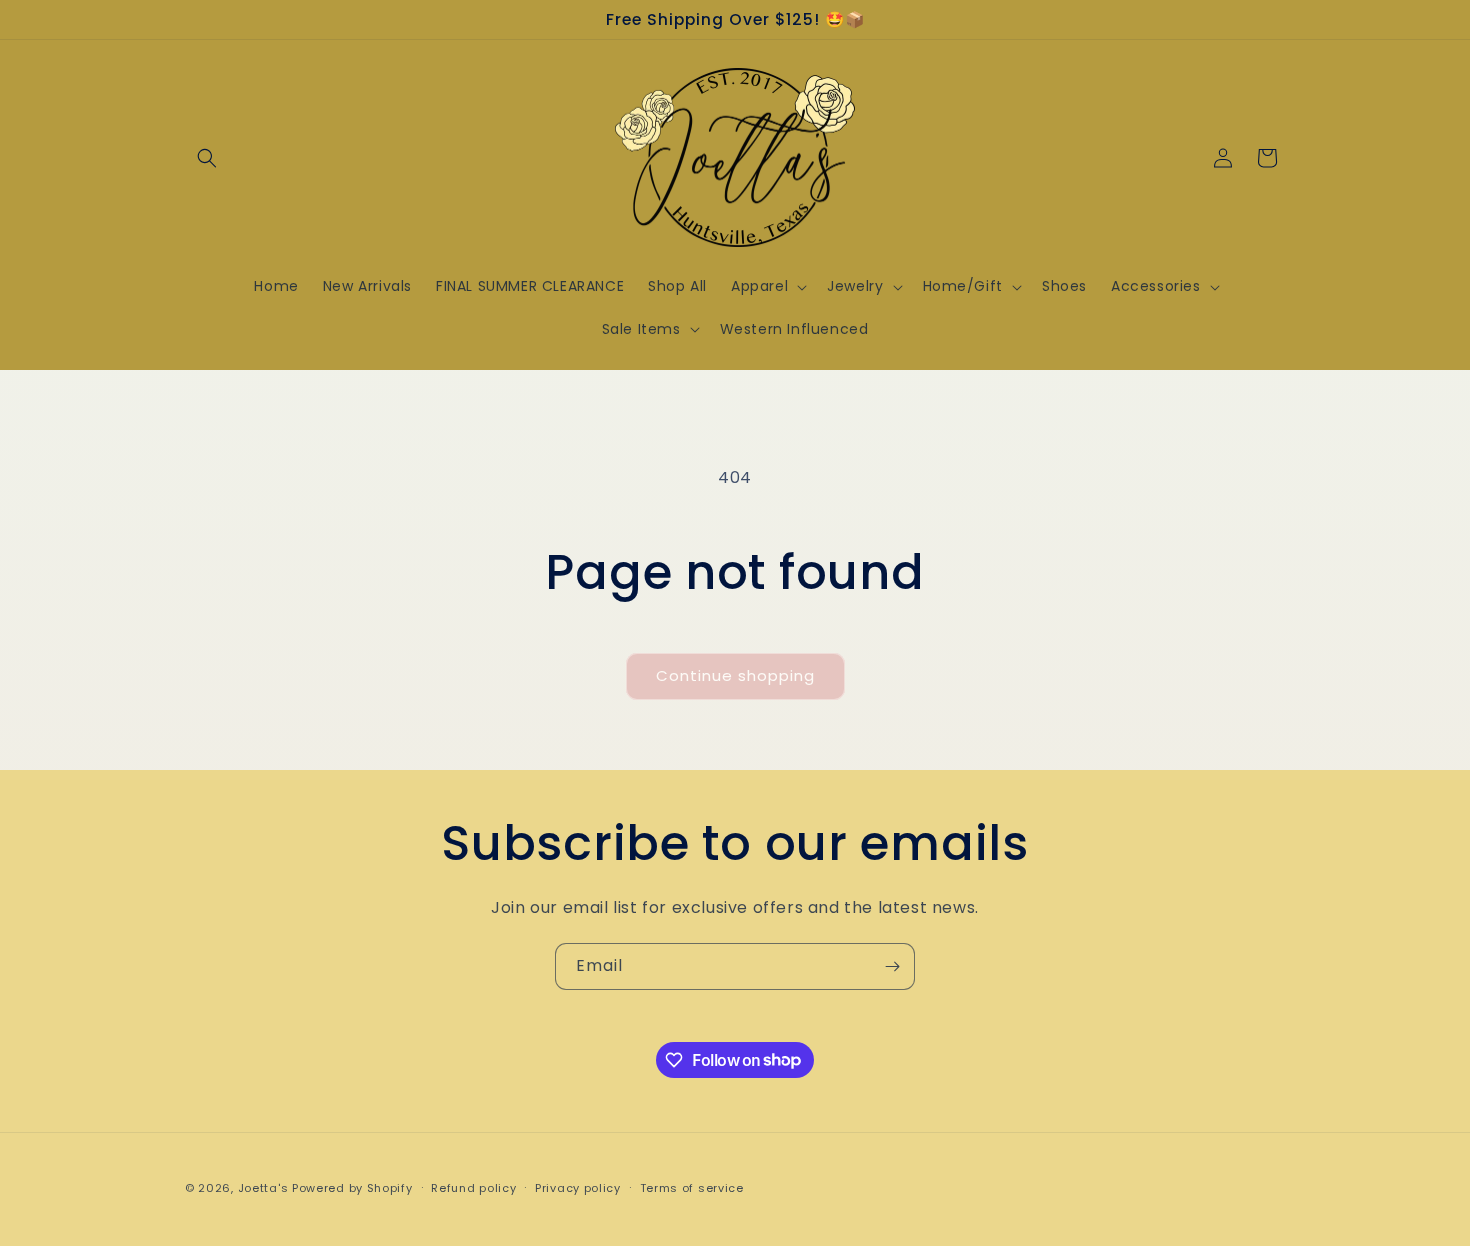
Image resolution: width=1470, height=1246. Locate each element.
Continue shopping (735, 675)
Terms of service (692, 1187)
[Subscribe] (892, 966)
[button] (207, 158)
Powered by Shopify (352, 1188)
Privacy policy (578, 1187)
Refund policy (473, 1187)
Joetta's (263, 1188)
